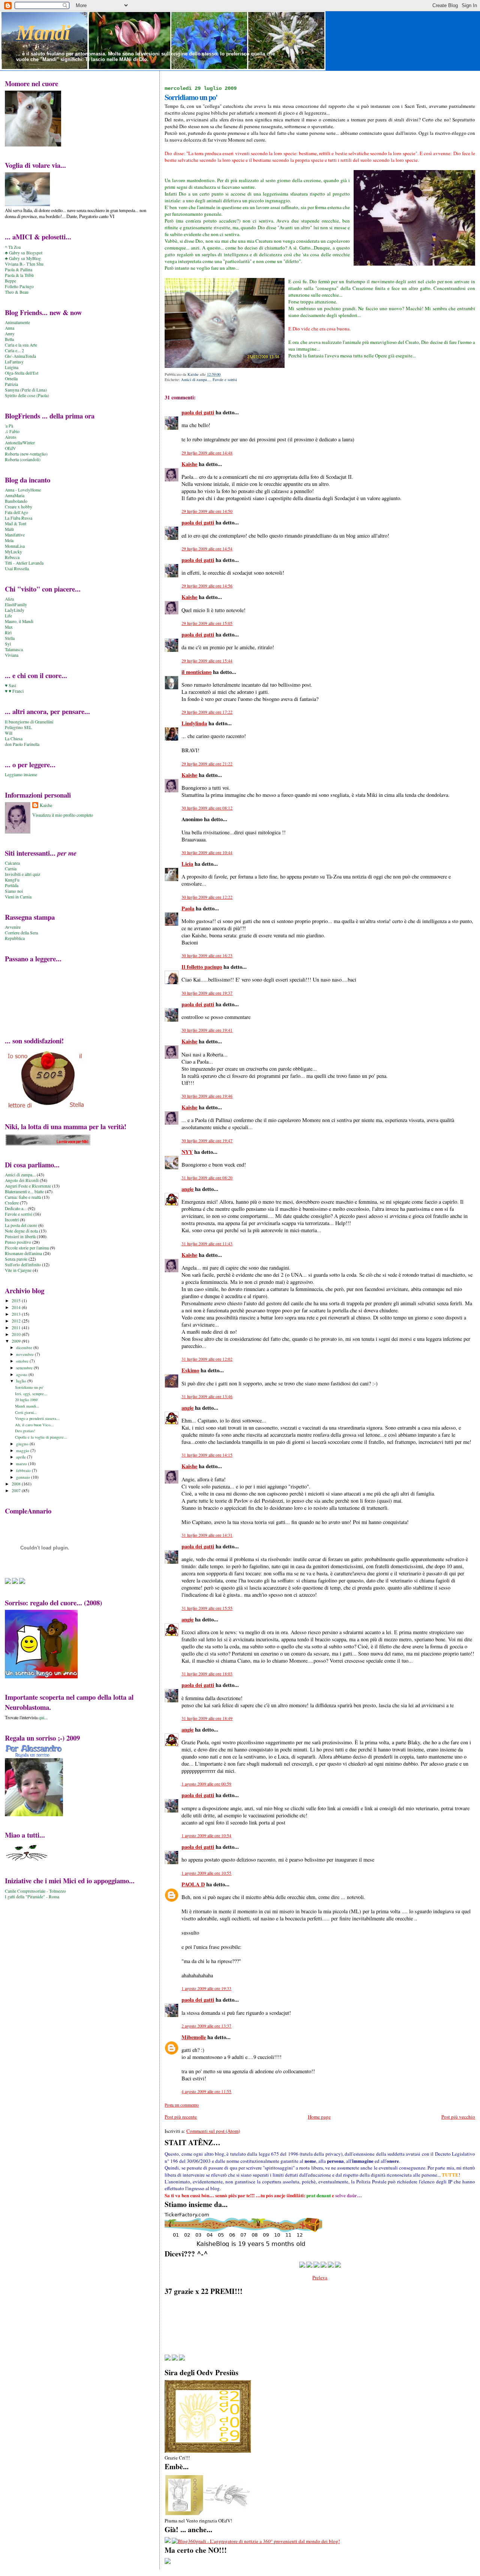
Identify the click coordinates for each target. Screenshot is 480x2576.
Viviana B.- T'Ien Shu (24, 264)
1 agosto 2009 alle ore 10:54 (206, 1836)
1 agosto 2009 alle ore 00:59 (206, 1784)
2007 (17, 1490)
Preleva (320, 2277)
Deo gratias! (25, 1431)
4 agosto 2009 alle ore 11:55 (206, 2091)
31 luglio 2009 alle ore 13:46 (207, 1396)
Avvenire (13, 927)
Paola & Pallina (19, 270)
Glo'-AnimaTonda (20, 356)
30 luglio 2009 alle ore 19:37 (207, 993)
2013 (17, 1314)
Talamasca (14, 649)
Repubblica (15, 938)
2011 (17, 1328)
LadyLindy (15, 610)
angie (187, 1189)
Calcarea (12, 863)
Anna (10, 328)
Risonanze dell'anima (23, 1253)
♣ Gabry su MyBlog (23, 258)
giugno (23, 1444)
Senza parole (16, 1259)
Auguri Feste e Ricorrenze (28, 1186)
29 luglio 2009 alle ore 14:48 (207, 453)
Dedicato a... (16, 1208)
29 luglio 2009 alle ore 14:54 (207, 549)
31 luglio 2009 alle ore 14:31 (207, 1535)
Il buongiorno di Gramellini (29, 722)
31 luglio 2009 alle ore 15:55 (207, 1608)
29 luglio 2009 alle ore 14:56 (207, 586)
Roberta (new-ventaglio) (26, 454)
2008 (17, 1484)
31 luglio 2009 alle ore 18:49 (207, 1718)
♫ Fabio (12, 431)
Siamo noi (14, 891)
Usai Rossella (17, 569)
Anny (10, 334)
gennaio (24, 1477)
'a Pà (9, 426)
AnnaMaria (15, 495)
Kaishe (189, 464)
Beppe (10, 281)
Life (8, 616)
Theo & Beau (17, 292)
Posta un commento (182, 2105)
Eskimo (190, 1370)
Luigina (12, 367)
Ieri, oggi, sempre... (31, 1394)
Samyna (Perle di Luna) (26, 390)
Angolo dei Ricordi (22, 1180)
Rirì (8, 633)
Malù (9, 529)
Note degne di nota (21, 1231)
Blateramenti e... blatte (24, 1192)
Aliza (9, 599)
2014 (17, 1307)
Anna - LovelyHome (23, 490)
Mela (9, 540)
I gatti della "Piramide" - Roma (32, 1897)
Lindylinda (194, 723)
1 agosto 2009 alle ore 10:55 (206, 1873)
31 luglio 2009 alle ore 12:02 (207, 1359)
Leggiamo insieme (21, 775)
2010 (17, 1334)
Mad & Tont (16, 524)
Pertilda (12, 885)
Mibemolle (194, 2037)
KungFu (12, 880)
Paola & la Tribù (19, 275)
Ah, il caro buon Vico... (34, 1425)
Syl (8, 644)
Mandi (43, 33)
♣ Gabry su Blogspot (24, 253)
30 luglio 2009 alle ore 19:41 (207, 1030)
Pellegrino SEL (18, 727)
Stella (10, 638)
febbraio (24, 1470)
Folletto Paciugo (19, 286)
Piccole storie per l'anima (27, 1248)
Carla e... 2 (14, 350)
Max (9, 627)
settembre (25, 1368)
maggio (23, 1450)
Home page (319, 2117)
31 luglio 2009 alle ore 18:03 (207, 1674)
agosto (22, 1374)
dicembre (25, 1347)
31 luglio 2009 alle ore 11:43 (207, 1244)
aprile (22, 1457)
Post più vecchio (458, 2117)
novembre (25, 1354)
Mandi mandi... (27, 1406)
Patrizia (11, 384)
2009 (17, 1341)
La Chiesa (14, 739)
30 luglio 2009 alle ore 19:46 (207, 1096)
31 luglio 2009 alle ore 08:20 (207, 1178)
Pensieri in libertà (20, 1236)
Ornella (11, 379)
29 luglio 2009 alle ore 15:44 (207, 661)
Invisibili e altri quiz (22, 874)
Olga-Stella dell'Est (22, 373)
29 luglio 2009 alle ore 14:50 (207, 511)
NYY (187, 1152)
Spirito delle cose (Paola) (27, 395)
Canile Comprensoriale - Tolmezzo (35, 1891)
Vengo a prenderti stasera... (37, 1418)
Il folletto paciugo (202, 967)
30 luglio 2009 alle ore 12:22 (207, 897)
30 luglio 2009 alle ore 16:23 (207, 956)
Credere (12, 1203)
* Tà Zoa (13, 247)
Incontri (12, 1220)
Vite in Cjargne (18, 1270)
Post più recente (181, 2117)
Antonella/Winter (20, 443)
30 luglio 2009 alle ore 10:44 (207, 852)
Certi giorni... (26, 1412)
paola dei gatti (198, 412)
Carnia (11, 869)
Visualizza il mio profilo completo (63, 815)
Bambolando (16, 501)
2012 (17, 1321)
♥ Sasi (10, 685)
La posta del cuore (21, 1225)
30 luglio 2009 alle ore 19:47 (207, 1141)
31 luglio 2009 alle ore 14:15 (207, 1455)
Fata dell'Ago (16, 512)
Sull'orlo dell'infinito (23, 1265)
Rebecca (12, 557)
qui (41, 1717)
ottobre (23, 1361)
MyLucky (13, 552)
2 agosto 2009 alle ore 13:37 (206, 2026)
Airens (11, 437)
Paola (188, 908)
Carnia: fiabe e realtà (23, 1197)
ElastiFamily (16, 604)
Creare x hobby (19, 507)
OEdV (10, 448)
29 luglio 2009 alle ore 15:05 (207, 623)
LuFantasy (14, 362)
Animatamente (17, 322)
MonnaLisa (15, 546)
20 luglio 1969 (26, 1400)
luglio (22, 1381)
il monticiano (196, 672)
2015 (17, 1301)
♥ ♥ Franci (14, 691)
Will (9, 733)
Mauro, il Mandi (19, 621)
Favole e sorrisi (225, 380)
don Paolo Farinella (22, 744)
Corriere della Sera (21, 933)
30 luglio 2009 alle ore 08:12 (207, 808)
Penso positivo (18, 1242)
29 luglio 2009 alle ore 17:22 (207, 712)
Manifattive (15, 535)
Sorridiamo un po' (29, 1387)
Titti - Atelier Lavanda (24, 563)
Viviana (12, 655)
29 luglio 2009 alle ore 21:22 (207, 764)
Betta (9, 339)
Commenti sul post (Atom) (213, 2131)
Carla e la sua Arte (21, 345)
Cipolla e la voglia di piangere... (41, 1437)
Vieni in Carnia (18, 897)
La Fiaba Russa (19, 518)
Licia (187, 864)
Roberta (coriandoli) (23, 459)
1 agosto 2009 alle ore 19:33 (206, 1988)
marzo (22, 1464)
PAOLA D (193, 1884)
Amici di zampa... (196, 380)
